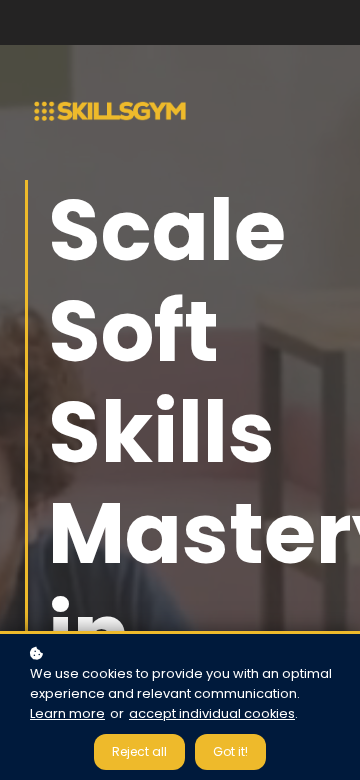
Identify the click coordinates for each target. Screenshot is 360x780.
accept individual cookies (212, 713)
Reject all (139, 751)
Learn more (67, 713)
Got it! (230, 751)
